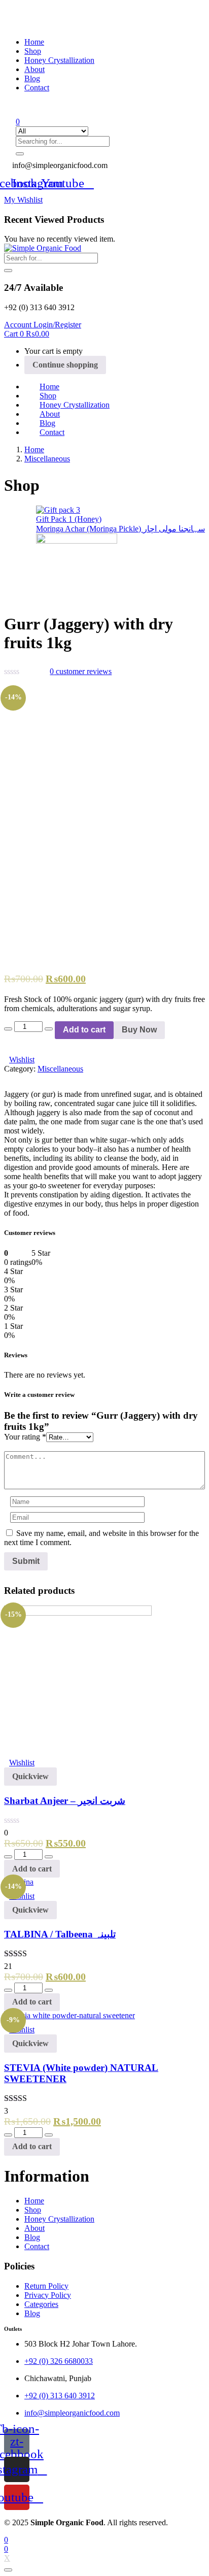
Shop (33, 51)
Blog (32, 78)
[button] (56, 165)
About (34, 69)
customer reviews (81, 671)
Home (34, 42)
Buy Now (139, 1030)
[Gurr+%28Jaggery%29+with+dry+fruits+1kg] (13, 684)
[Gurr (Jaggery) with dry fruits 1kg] (7, 684)
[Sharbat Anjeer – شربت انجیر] (78, 1613)
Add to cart (84, 1030)
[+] (49, 1029)
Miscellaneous (47, 459)
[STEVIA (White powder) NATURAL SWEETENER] (69, 2015)
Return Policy (46, 2286)
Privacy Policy (48, 2295)
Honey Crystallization (59, 60)
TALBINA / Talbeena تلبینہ (60, 1934)
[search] (8, 271)
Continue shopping (65, 365)
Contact (37, 88)
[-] (8, 1029)
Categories (41, 2304)
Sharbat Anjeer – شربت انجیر (65, 1801)
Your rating (25, 1437)
